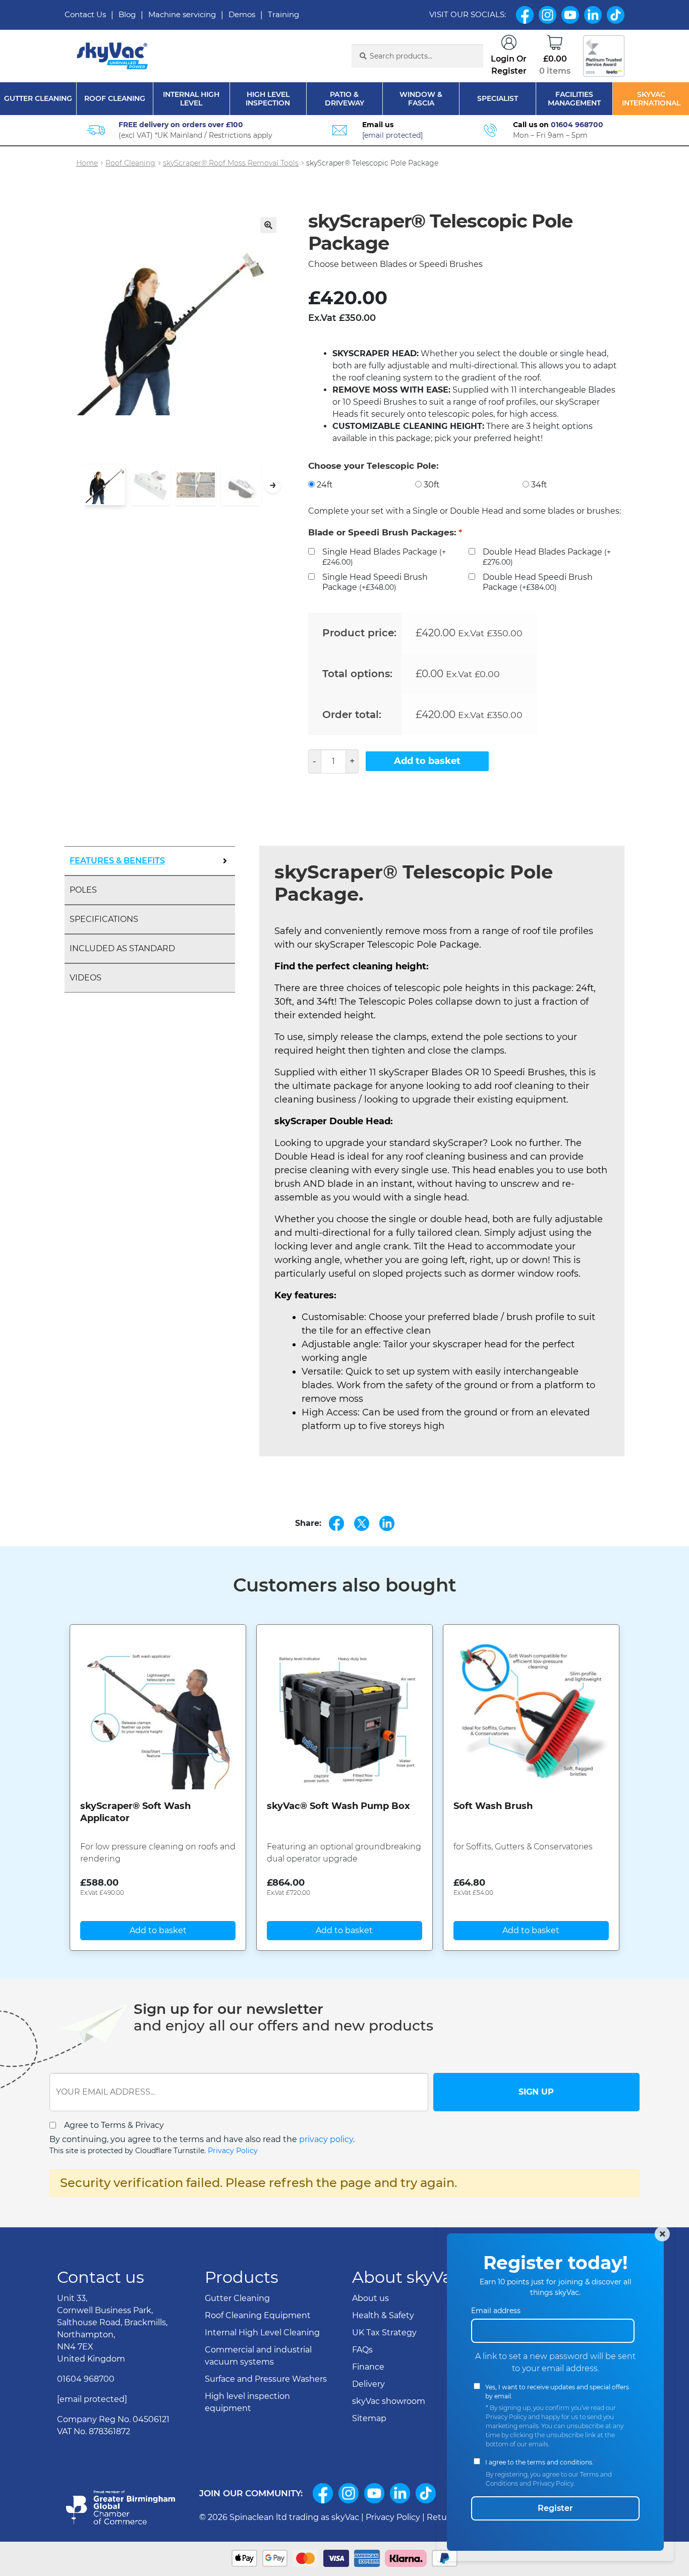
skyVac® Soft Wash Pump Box (338, 1806)
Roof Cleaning (115, 99)
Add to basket (427, 761)
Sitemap (369, 2418)
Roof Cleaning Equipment (258, 2315)
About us (370, 2298)
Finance (368, 2367)
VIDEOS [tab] (85, 978)
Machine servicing (182, 14)
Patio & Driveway (344, 99)
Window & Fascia (421, 99)
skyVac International (651, 99)
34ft (539, 485)
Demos (242, 14)
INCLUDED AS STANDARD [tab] (122, 948)
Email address (498, 2311)
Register (555, 2508)
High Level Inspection (268, 99)
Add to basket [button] (158, 1930)
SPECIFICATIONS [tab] (104, 919)
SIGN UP (536, 2092)
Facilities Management (574, 99)
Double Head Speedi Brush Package (538, 582)
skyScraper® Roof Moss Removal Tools (231, 163)
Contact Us (85, 14)
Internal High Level (191, 99)
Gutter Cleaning (38, 99)
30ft (432, 485)
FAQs (362, 2350)
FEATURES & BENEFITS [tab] (117, 861)
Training (283, 14)
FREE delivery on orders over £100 (181, 125)
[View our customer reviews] (604, 56)
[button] (268, 225)
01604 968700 (577, 125)
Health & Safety (383, 2315)
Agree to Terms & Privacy (114, 2125)
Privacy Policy (233, 2151)
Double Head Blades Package (547, 557)
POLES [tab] (83, 890)
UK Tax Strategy (384, 2333)
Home (87, 163)
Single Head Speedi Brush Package (375, 582)
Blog (127, 14)
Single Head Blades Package (384, 557)
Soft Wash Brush (493, 1806)
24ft (325, 485)
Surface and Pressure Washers (266, 2379)
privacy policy (326, 2139)
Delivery (368, 2384)
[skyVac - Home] (113, 56)
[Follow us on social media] (323, 2493)
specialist (498, 99)
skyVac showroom (389, 2401)
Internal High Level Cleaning (262, 2333)
